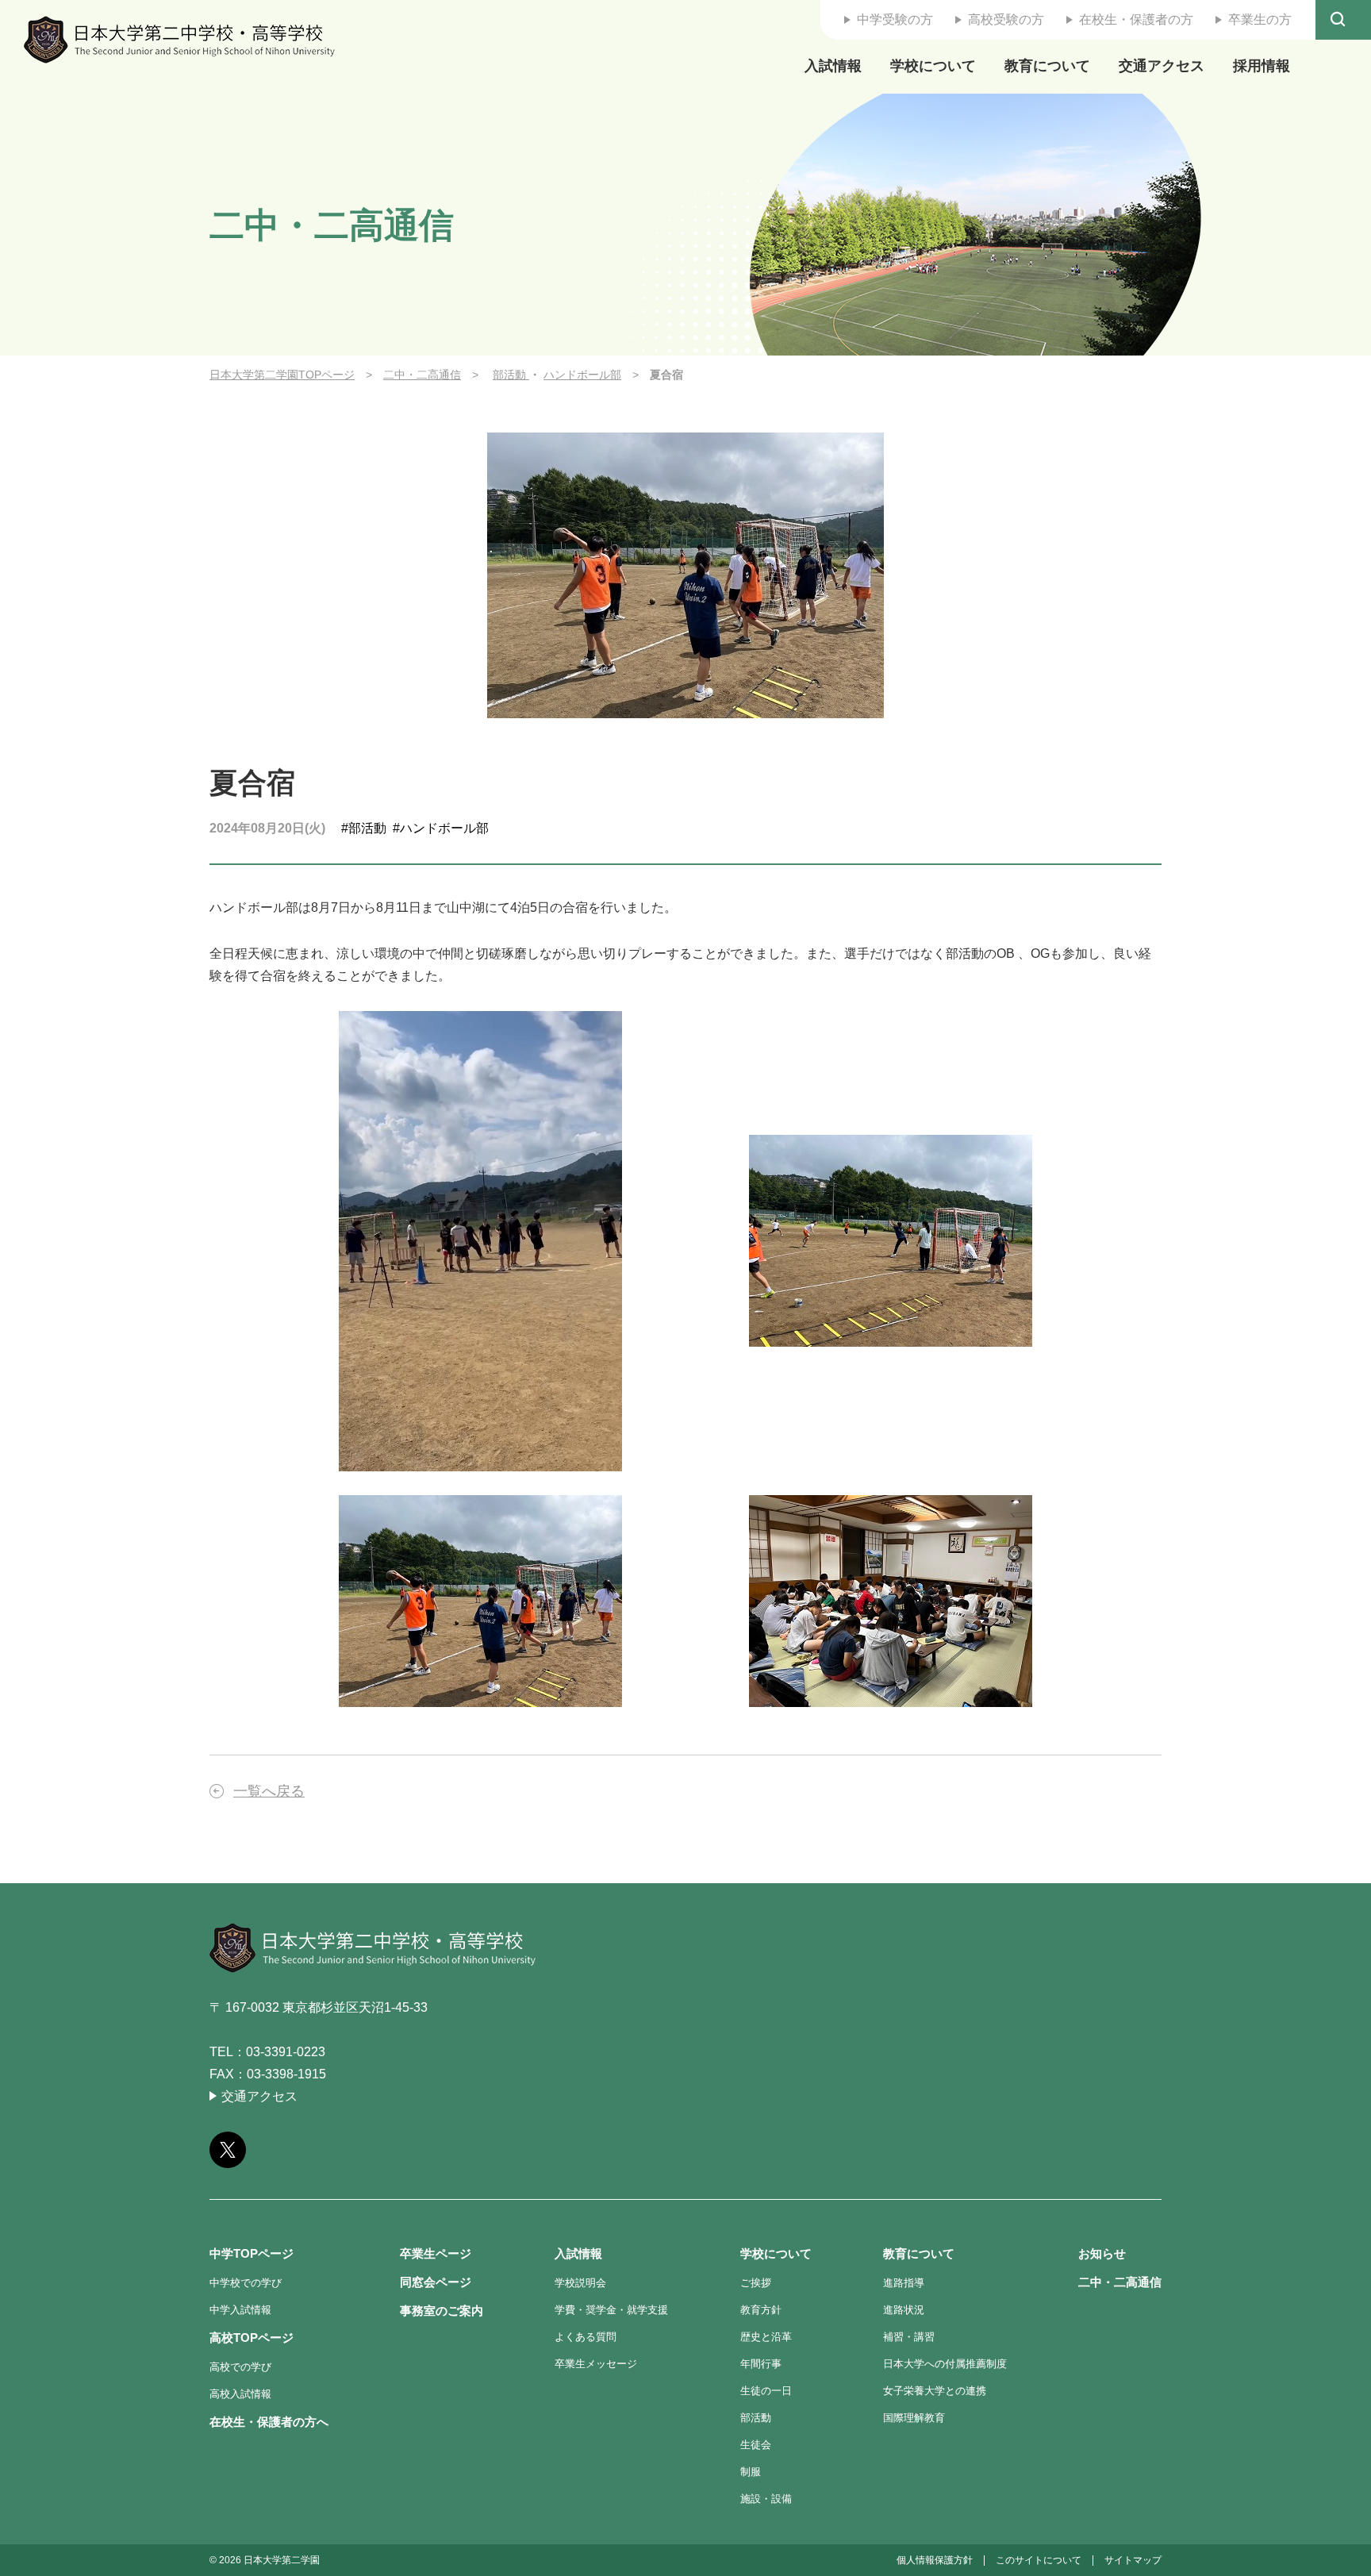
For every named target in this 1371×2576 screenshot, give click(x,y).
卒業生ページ (436, 2253)
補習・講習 (909, 2337)
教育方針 (761, 2310)
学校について (933, 66)
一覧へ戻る (269, 1791)
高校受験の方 (1006, 19)
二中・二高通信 (422, 375)
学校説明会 (580, 2283)
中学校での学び (246, 2283)
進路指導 (904, 2283)
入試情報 (833, 66)
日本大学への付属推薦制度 (945, 2364)
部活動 (511, 375)
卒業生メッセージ (596, 2364)
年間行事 (761, 2364)
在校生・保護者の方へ (269, 2422)
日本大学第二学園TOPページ (282, 375)
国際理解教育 (914, 2418)
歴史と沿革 (766, 2337)
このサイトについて (1039, 2560)
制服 (751, 2472)
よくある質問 (586, 2337)
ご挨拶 (756, 2283)
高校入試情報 (240, 2394)
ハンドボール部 (582, 375)
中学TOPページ (252, 2253)
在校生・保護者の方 (1136, 19)
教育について (1047, 66)
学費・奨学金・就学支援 (611, 2310)
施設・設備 (766, 2499)
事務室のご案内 (442, 2311)
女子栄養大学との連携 (935, 2391)
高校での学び (240, 2367)
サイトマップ (1133, 2560)
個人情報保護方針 (935, 2560)
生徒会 (756, 2445)
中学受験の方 (895, 19)
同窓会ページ (436, 2282)
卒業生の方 (1260, 19)
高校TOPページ (252, 2338)
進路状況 (904, 2310)
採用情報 (1262, 66)
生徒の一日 (766, 2391)
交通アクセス (1162, 66)
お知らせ (1102, 2253)
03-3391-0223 (286, 2052)
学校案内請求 (1333, 1248)
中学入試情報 (240, 2310)
